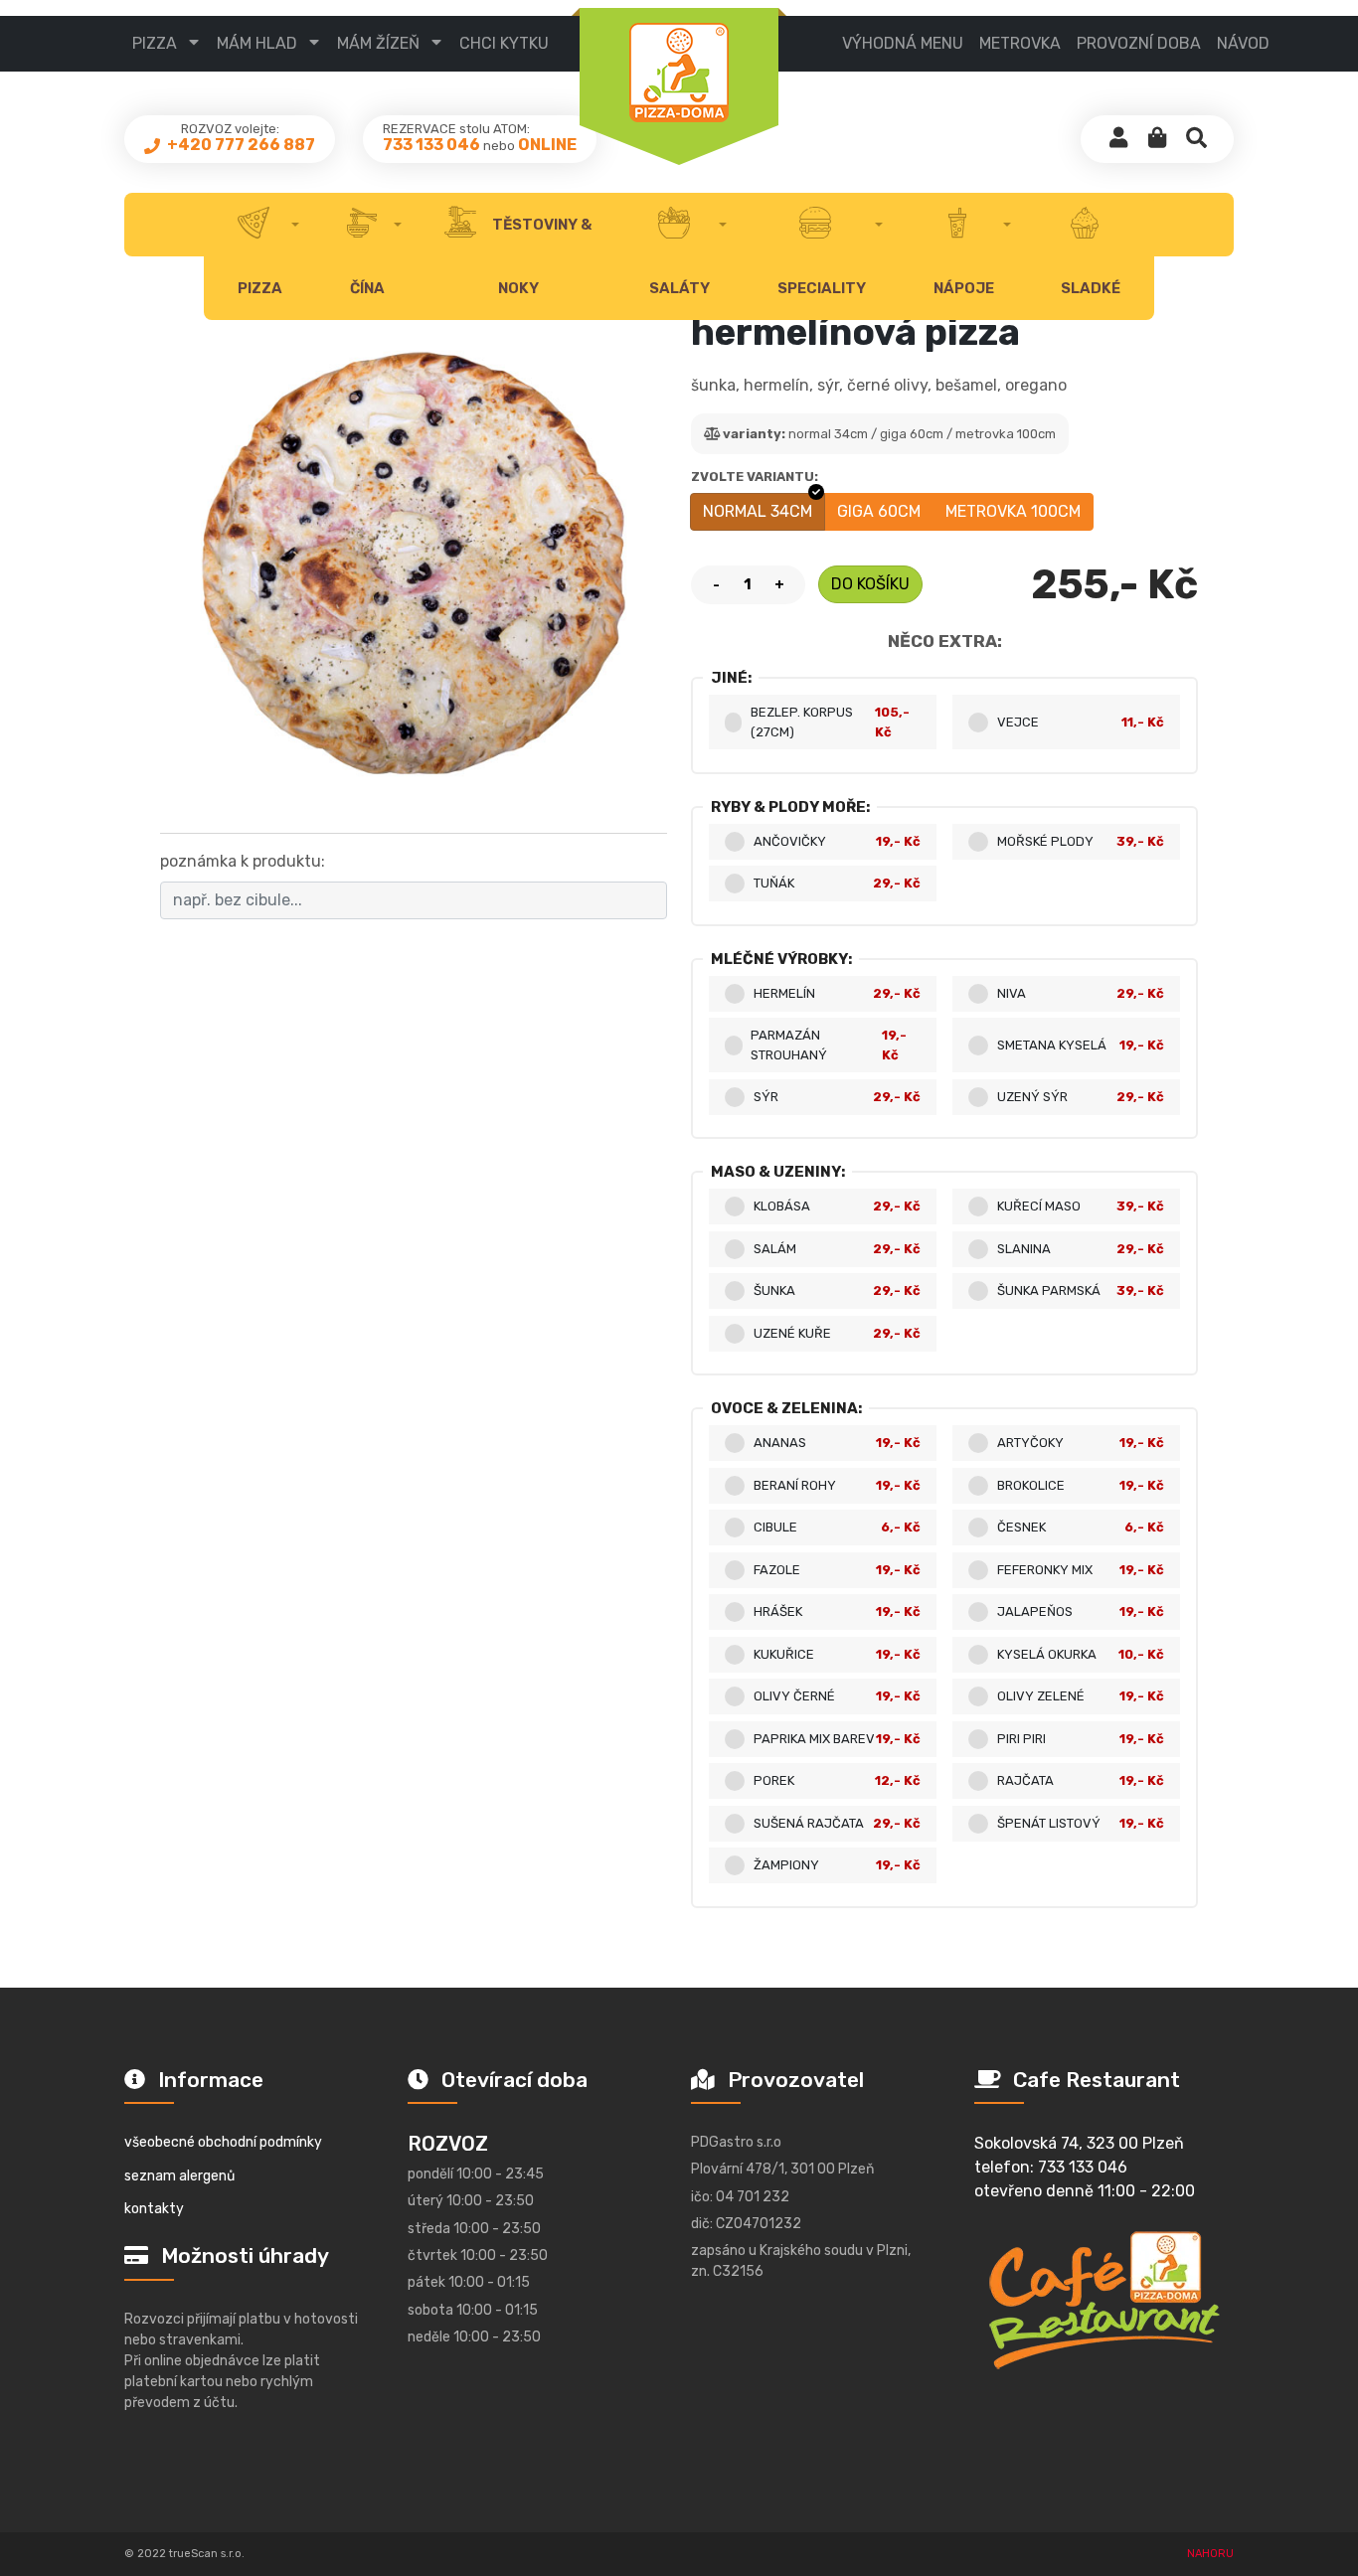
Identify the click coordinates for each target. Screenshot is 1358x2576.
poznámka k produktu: (243, 861)
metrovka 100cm (1013, 511)
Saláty (679, 288)
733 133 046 (431, 145)
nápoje (964, 288)
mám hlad (257, 43)
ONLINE (547, 145)
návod (1243, 43)
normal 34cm (758, 511)
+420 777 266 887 (240, 145)
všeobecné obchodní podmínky (223, 2142)
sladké (1091, 288)
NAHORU (1210, 2554)
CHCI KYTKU (504, 43)
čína (367, 288)
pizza (155, 43)
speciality (822, 288)
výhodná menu (903, 43)
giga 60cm (879, 511)
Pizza (260, 288)
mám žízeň (378, 43)
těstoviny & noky (540, 256)
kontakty (154, 2209)
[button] (1157, 139)
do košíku (870, 584)
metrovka (1020, 43)
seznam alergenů (179, 2176)
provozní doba (1139, 43)
